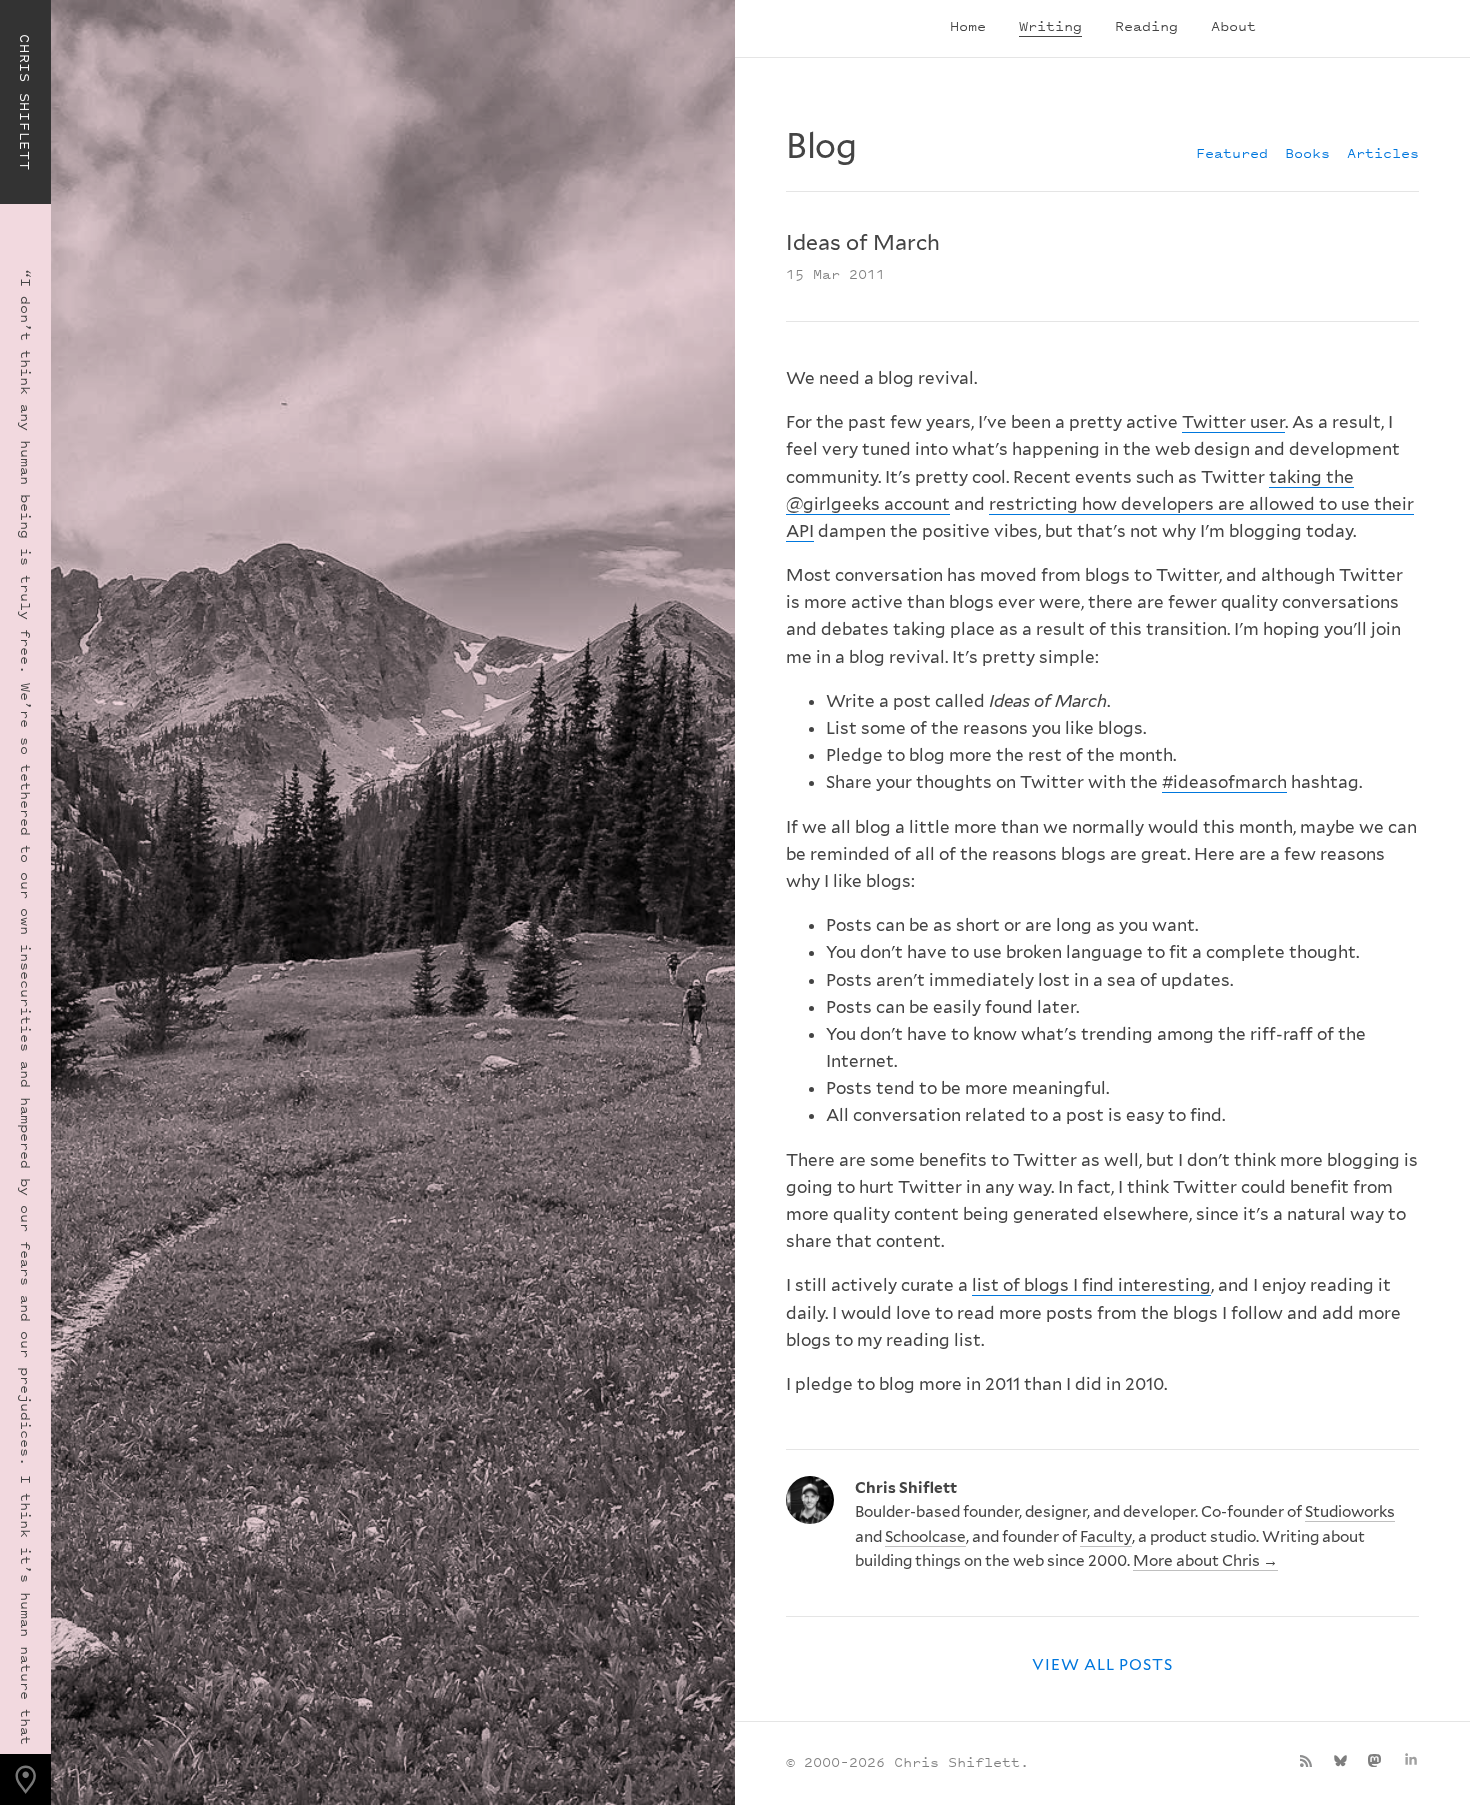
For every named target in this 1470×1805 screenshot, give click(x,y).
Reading (1146, 25)
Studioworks (1350, 1511)
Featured (1232, 152)
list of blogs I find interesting (1091, 1285)
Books (1307, 152)
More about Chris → (1205, 1560)
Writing (1050, 25)
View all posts (1103, 1664)
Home (968, 25)
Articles (1383, 152)
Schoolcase (925, 1536)
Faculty (1106, 1536)
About (1233, 25)
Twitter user (1233, 422)
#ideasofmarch (1224, 782)
